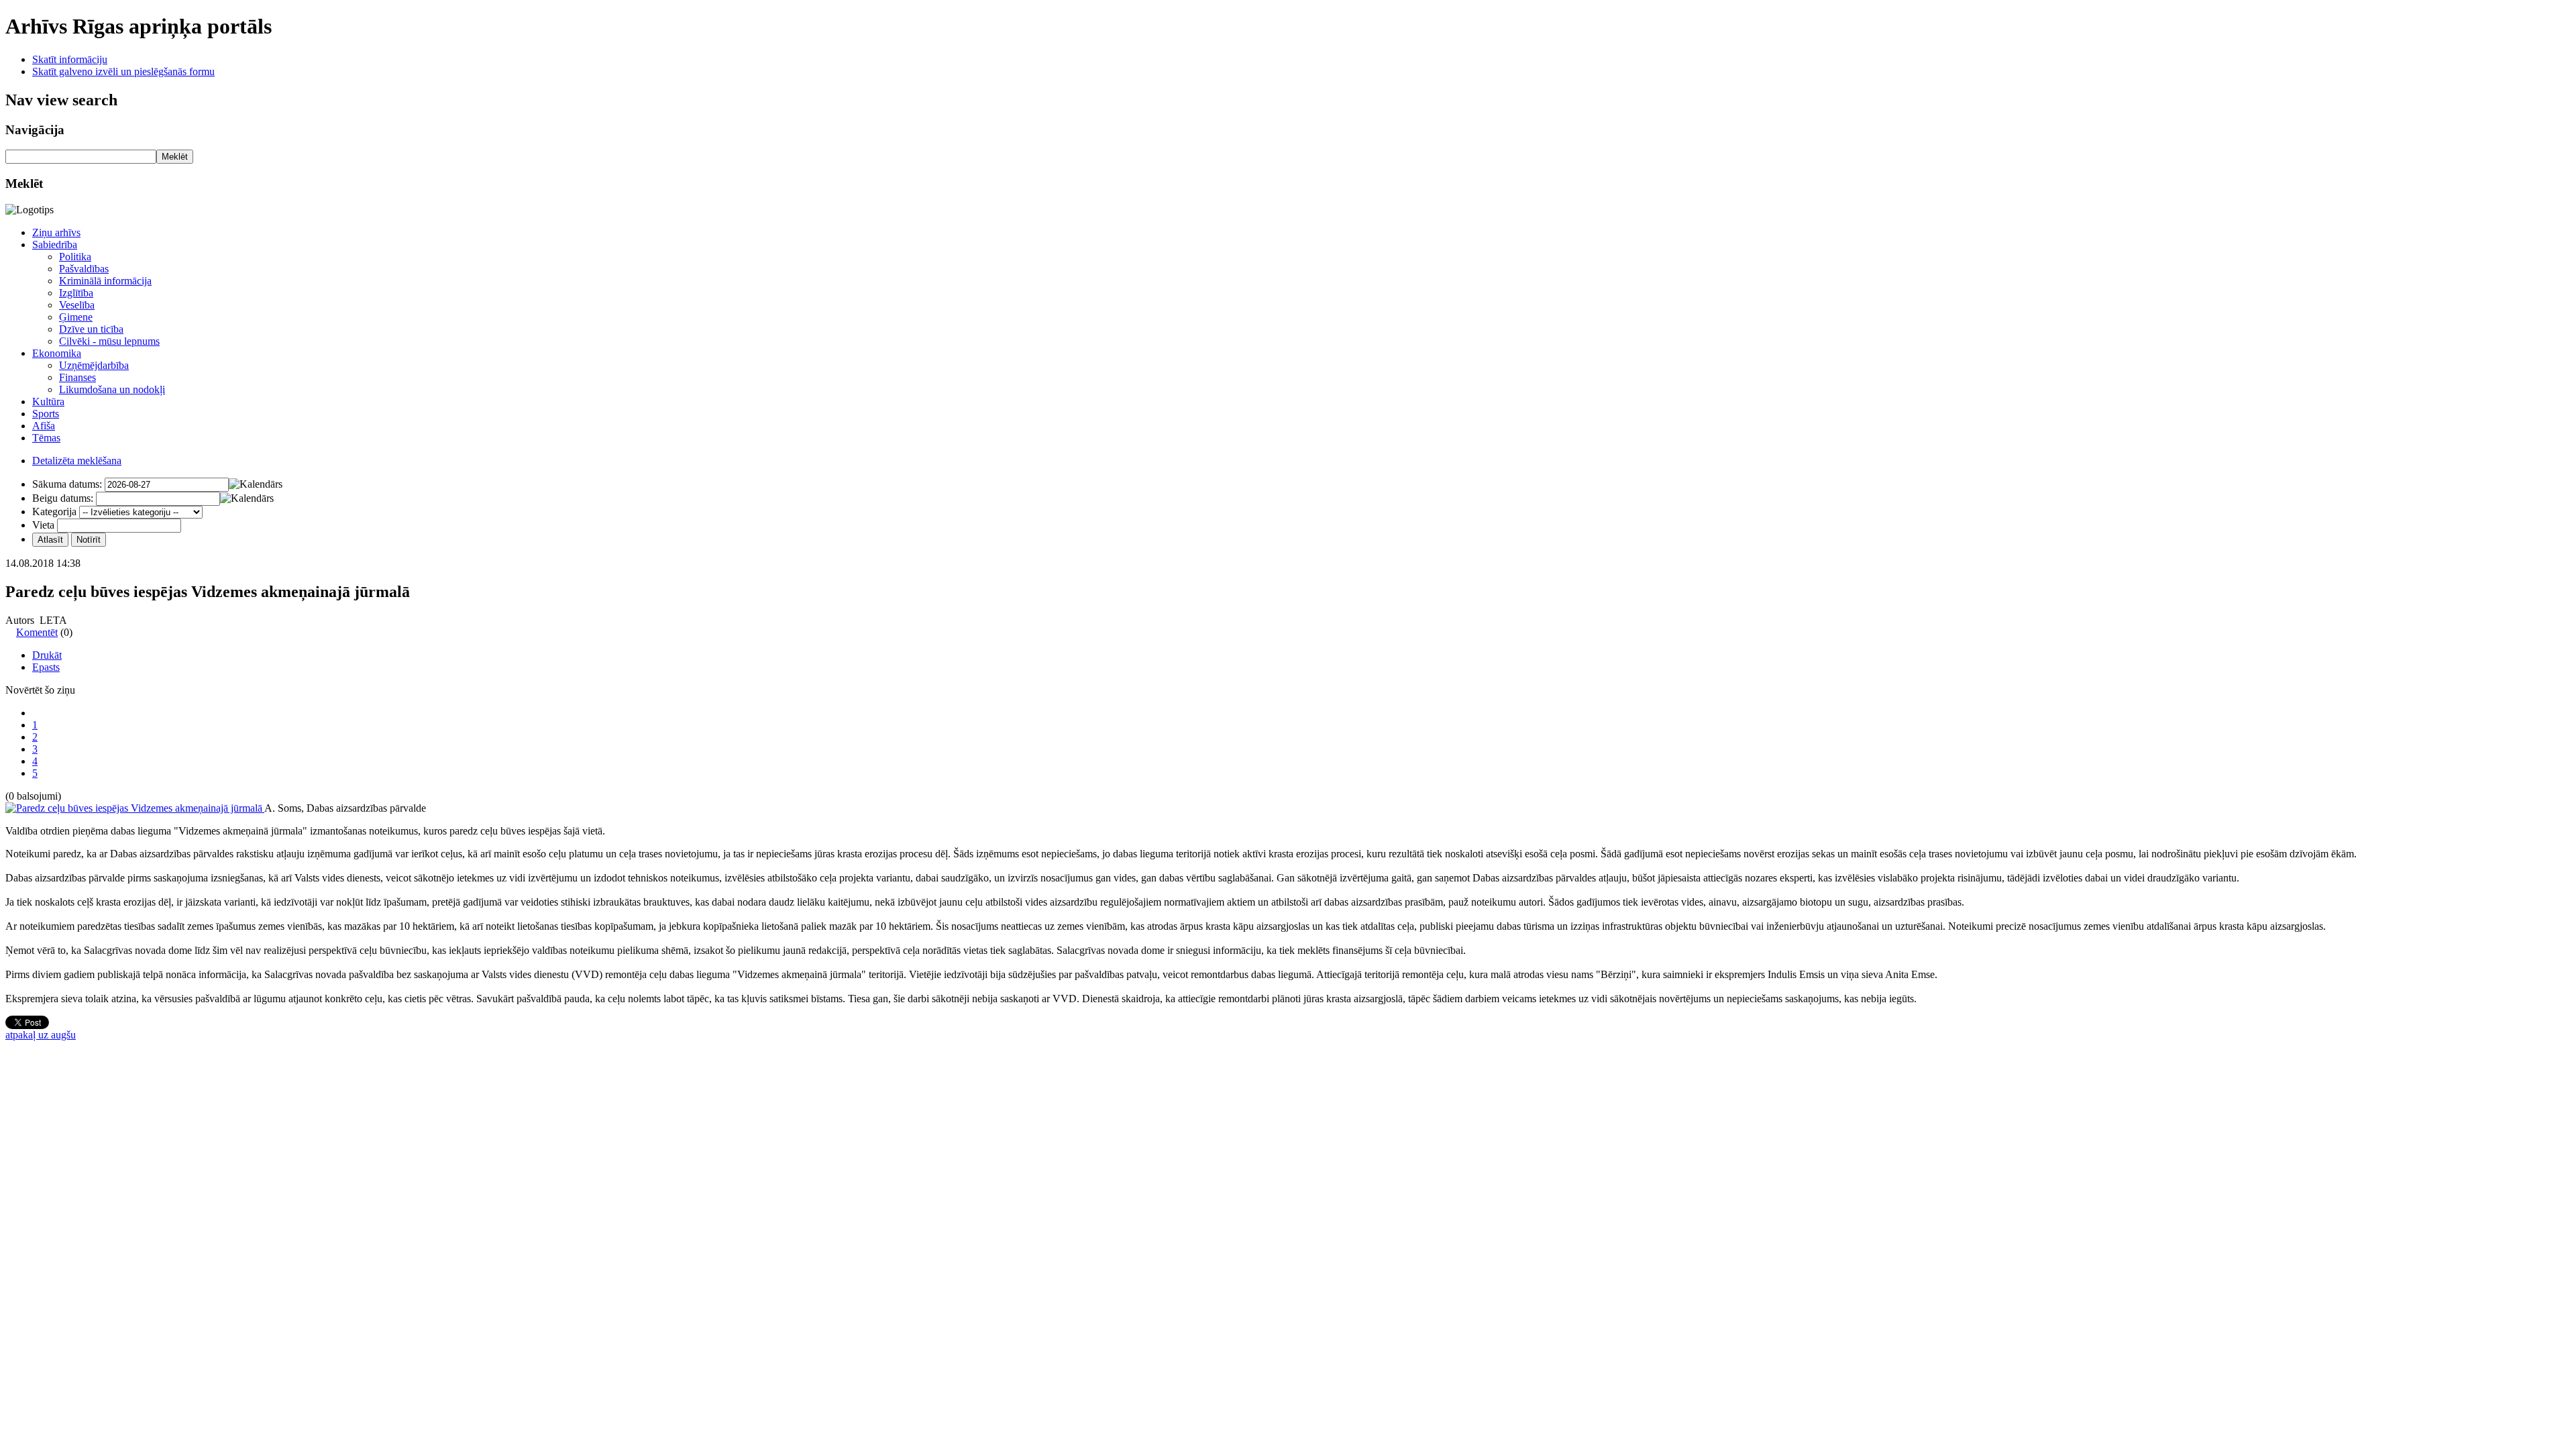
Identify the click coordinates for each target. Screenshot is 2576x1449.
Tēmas (46, 438)
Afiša (44, 426)
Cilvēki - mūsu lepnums (109, 341)
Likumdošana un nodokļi (112, 389)
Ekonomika (57, 353)
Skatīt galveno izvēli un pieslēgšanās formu (123, 71)
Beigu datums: (63, 498)
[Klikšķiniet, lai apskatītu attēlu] (135, 808)
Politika (75, 257)
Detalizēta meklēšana (77, 461)
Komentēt (37, 632)
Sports (46, 414)
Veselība (77, 305)
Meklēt (175, 157)
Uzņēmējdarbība (94, 365)
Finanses (77, 377)
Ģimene (76, 317)
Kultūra (48, 401)
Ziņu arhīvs (56, 232)
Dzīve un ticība (91, 329)
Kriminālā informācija (105, 281)
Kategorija (54, 512)
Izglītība (76, 293)
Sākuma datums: (67, 484)
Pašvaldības (84, 269)
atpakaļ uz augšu (41, 1035)
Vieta (43, 525)
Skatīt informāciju (70, 59)
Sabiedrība (55, 245)
